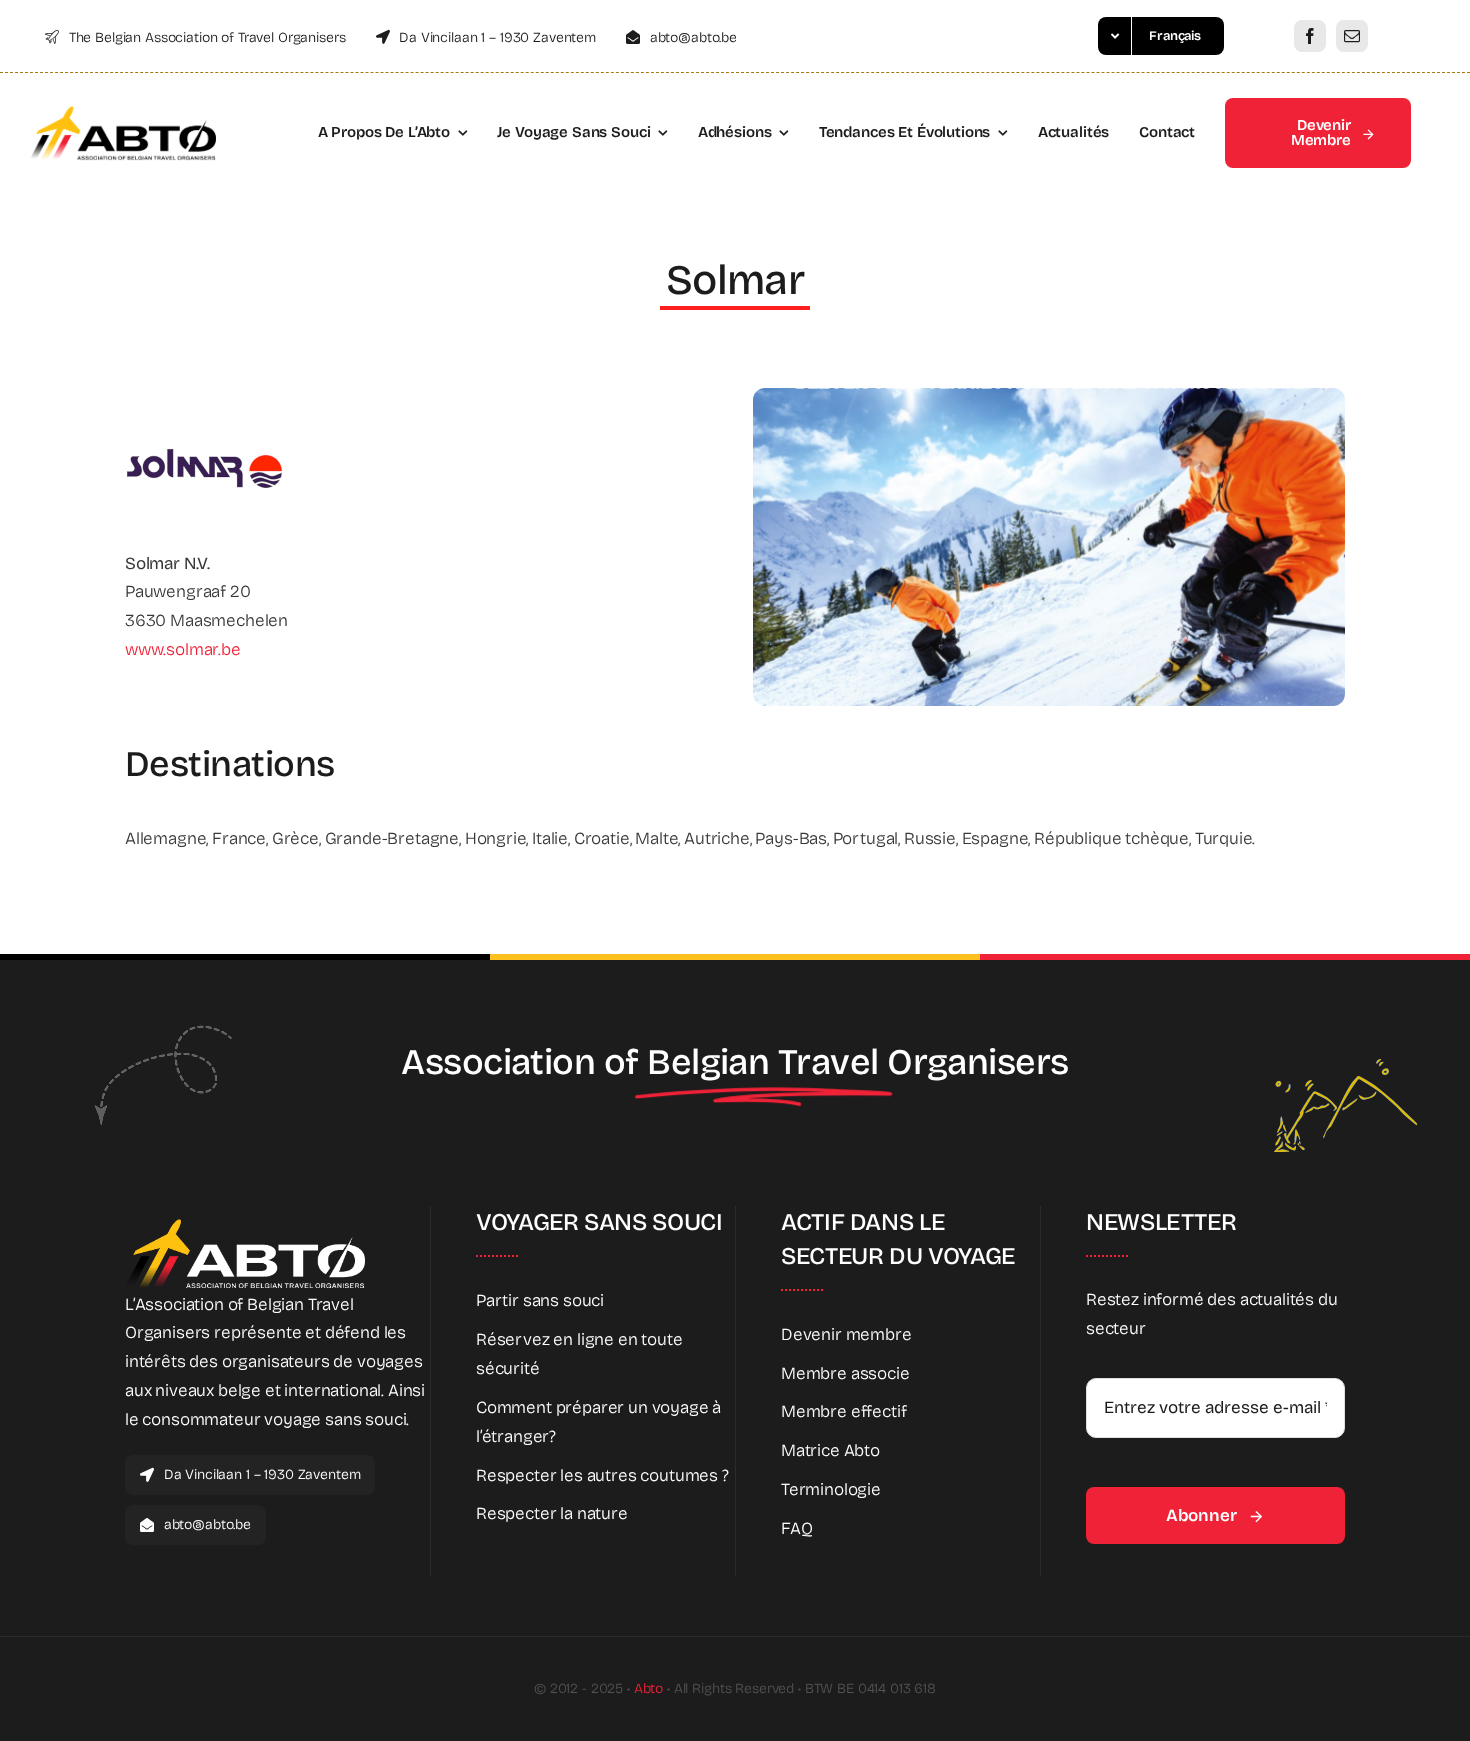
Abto (648, 1688)
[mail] (1352, 36)
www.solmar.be (183, 649)
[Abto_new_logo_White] (245, 1224)
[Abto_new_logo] (123, 112)
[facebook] (1310, 36)
